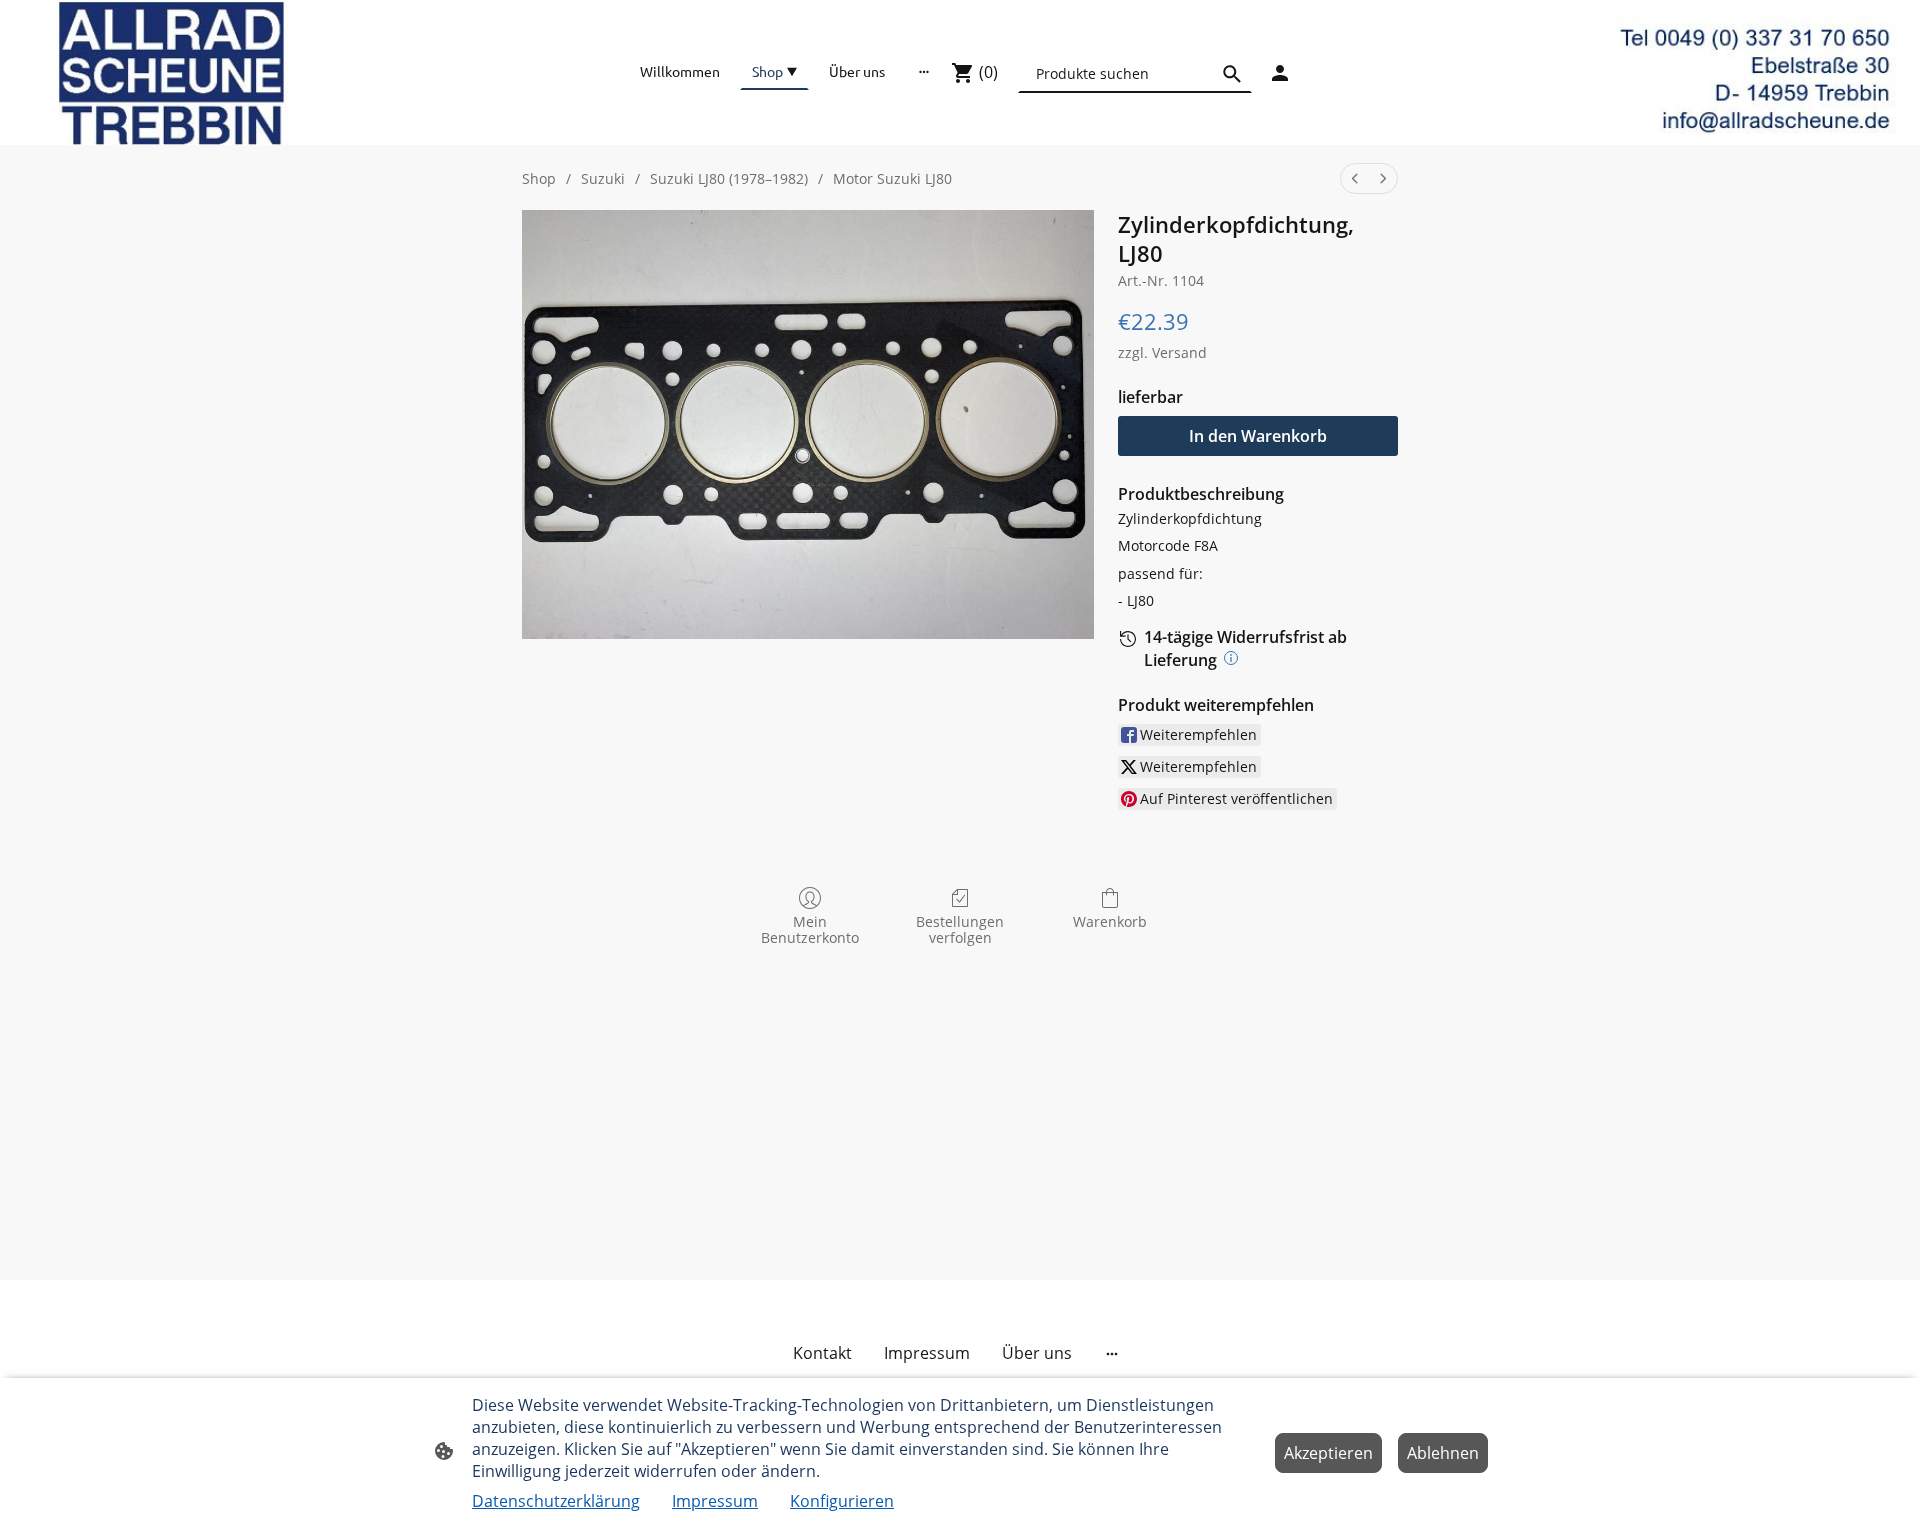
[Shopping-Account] (1280, 73)
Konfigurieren (842, 1501)
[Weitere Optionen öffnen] (924, 71)
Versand (1179, 352)
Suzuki (603, 178)
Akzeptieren (1328, 1453)
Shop (539, 178)
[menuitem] (1355, 178)
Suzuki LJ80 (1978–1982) (729, 178)
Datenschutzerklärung (556, 1501)
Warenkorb (1110, 921)
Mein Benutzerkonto (810, 930)
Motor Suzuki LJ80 (892, 178)
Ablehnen (1443, 1453)
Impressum (715, 1501)
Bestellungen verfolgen (960, 930)
